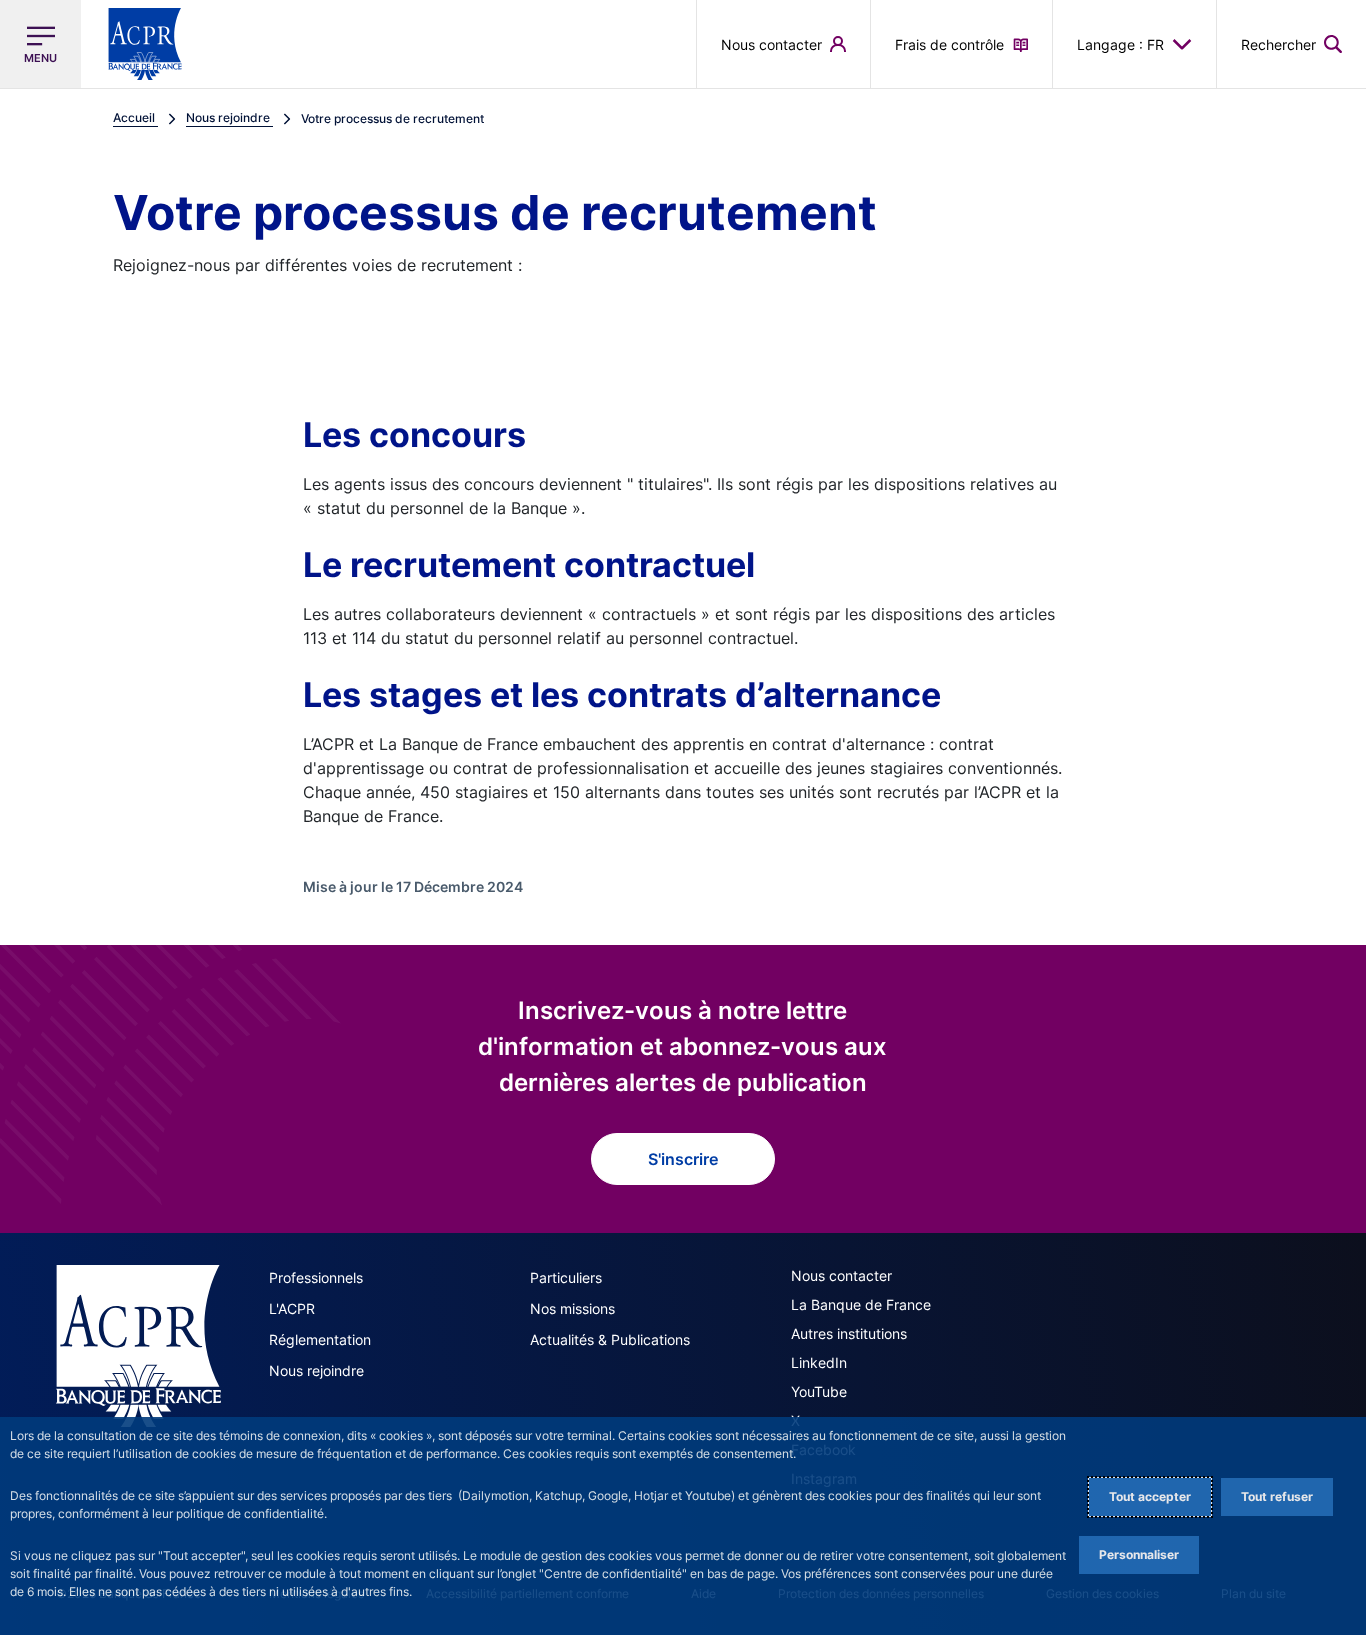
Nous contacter (841, 1275)
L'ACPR (292, 1308)
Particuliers (566, 1277)
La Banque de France (861, 1304)
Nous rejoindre (316, 1370)
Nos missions (572, 1308)
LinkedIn (819, 1362)
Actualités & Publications (610, 1339)
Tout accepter (1150, 1496)
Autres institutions (849, 1333)
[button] (1291, 44)
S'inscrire (683, 1159)
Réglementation (320, 1339)
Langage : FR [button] (1120, 44)
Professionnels (316, 1277)
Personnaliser (1139, 1554)
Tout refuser (1277, 1496)
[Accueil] (138, 1346)
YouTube (819, 1391)
